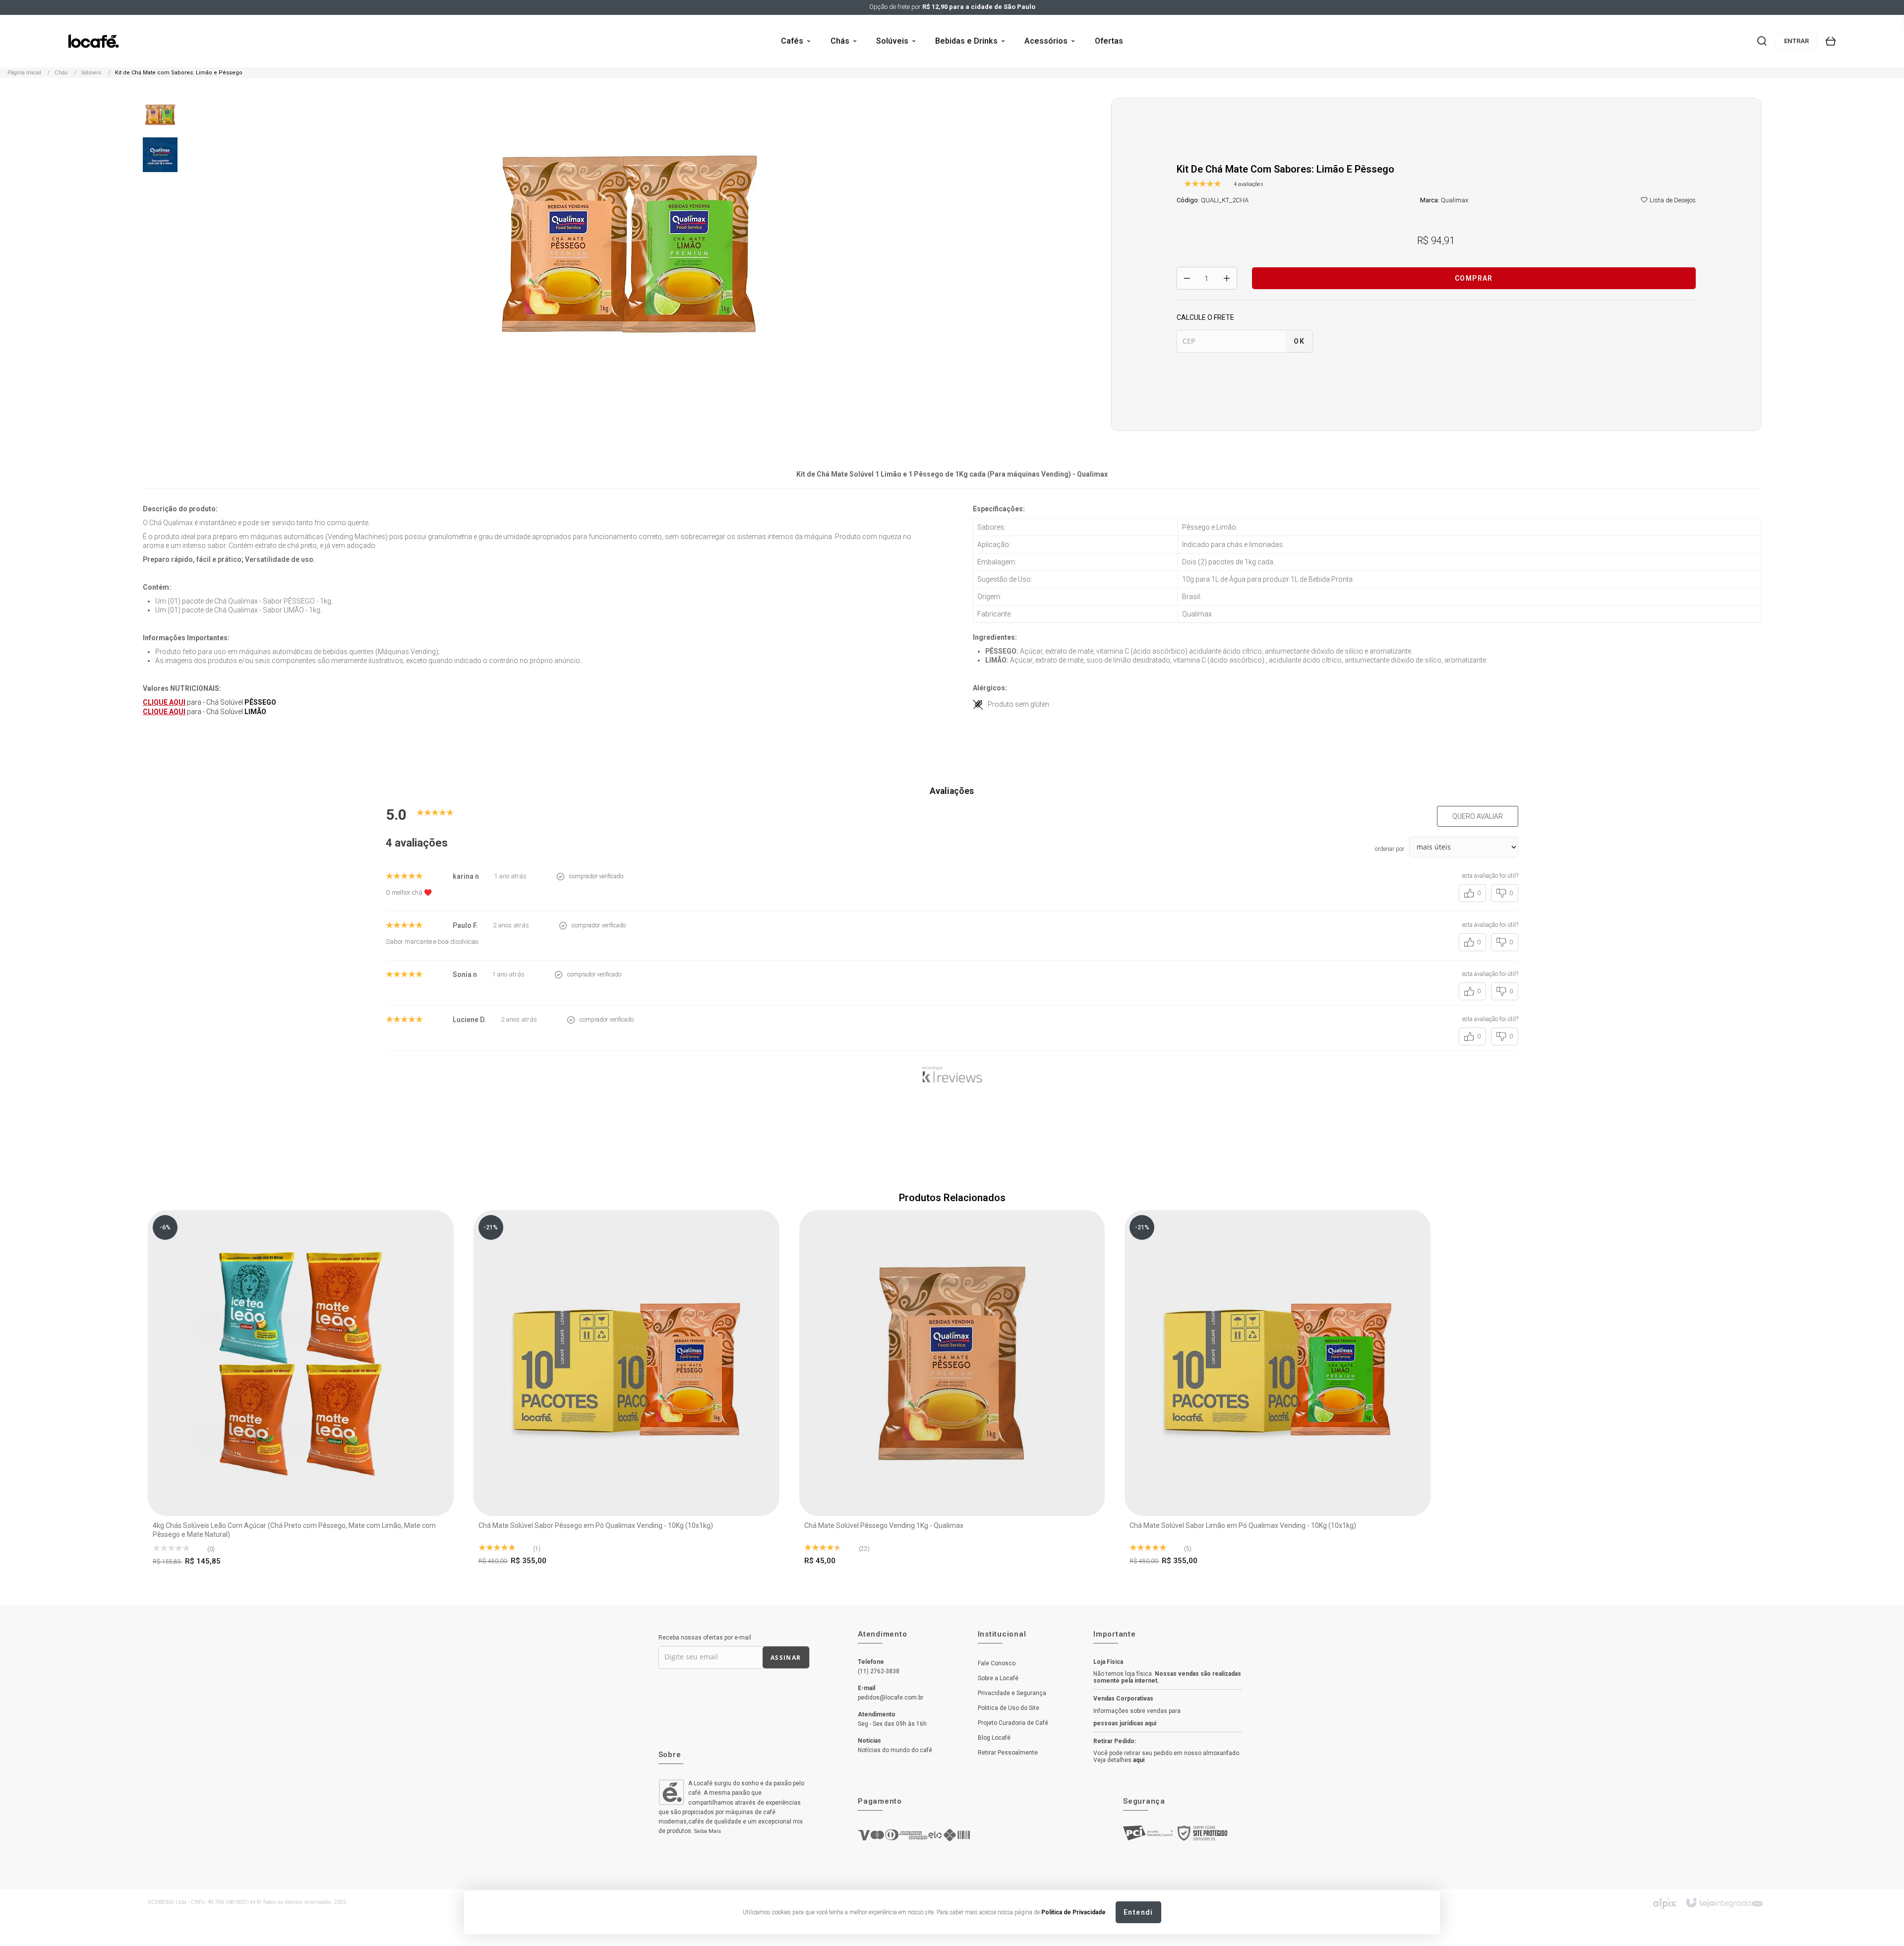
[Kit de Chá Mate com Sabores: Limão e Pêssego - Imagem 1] (160, 114)
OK (1299, 341)
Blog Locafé (994, 1738)
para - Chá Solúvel (209, 702)
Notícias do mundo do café (895, 1750)
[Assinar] (786, 1657)
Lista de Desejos (1672, 200)
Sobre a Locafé (998, 1678)
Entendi (1138, 1912)
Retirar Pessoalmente (1008, 1753)
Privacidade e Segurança (1012, 1693)
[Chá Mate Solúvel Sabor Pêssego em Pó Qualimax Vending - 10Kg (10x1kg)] (626, 1391)
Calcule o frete (1205, 317)
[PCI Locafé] (1148, 1835)
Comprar (1474, 278)
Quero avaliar (1478, 816)
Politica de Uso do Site (1009, 1708)
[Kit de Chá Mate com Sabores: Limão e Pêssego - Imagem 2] (160, 154)
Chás (61, 73)
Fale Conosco (997, 1663)
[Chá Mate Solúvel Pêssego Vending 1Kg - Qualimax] (952, 1391)
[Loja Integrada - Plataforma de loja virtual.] (1724, 1903)
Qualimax (1455, 200)
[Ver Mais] (303, 1349)
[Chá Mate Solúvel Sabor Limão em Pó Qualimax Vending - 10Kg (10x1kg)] (1278, 1391)
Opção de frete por (952, 7)
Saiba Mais (708, 1831)
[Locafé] (93, 41)
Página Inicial (24, 73)
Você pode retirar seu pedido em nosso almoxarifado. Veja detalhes (1167, 1757)
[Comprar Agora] (303, 1321)
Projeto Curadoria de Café (1013, 1723)
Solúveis (91, 73)
